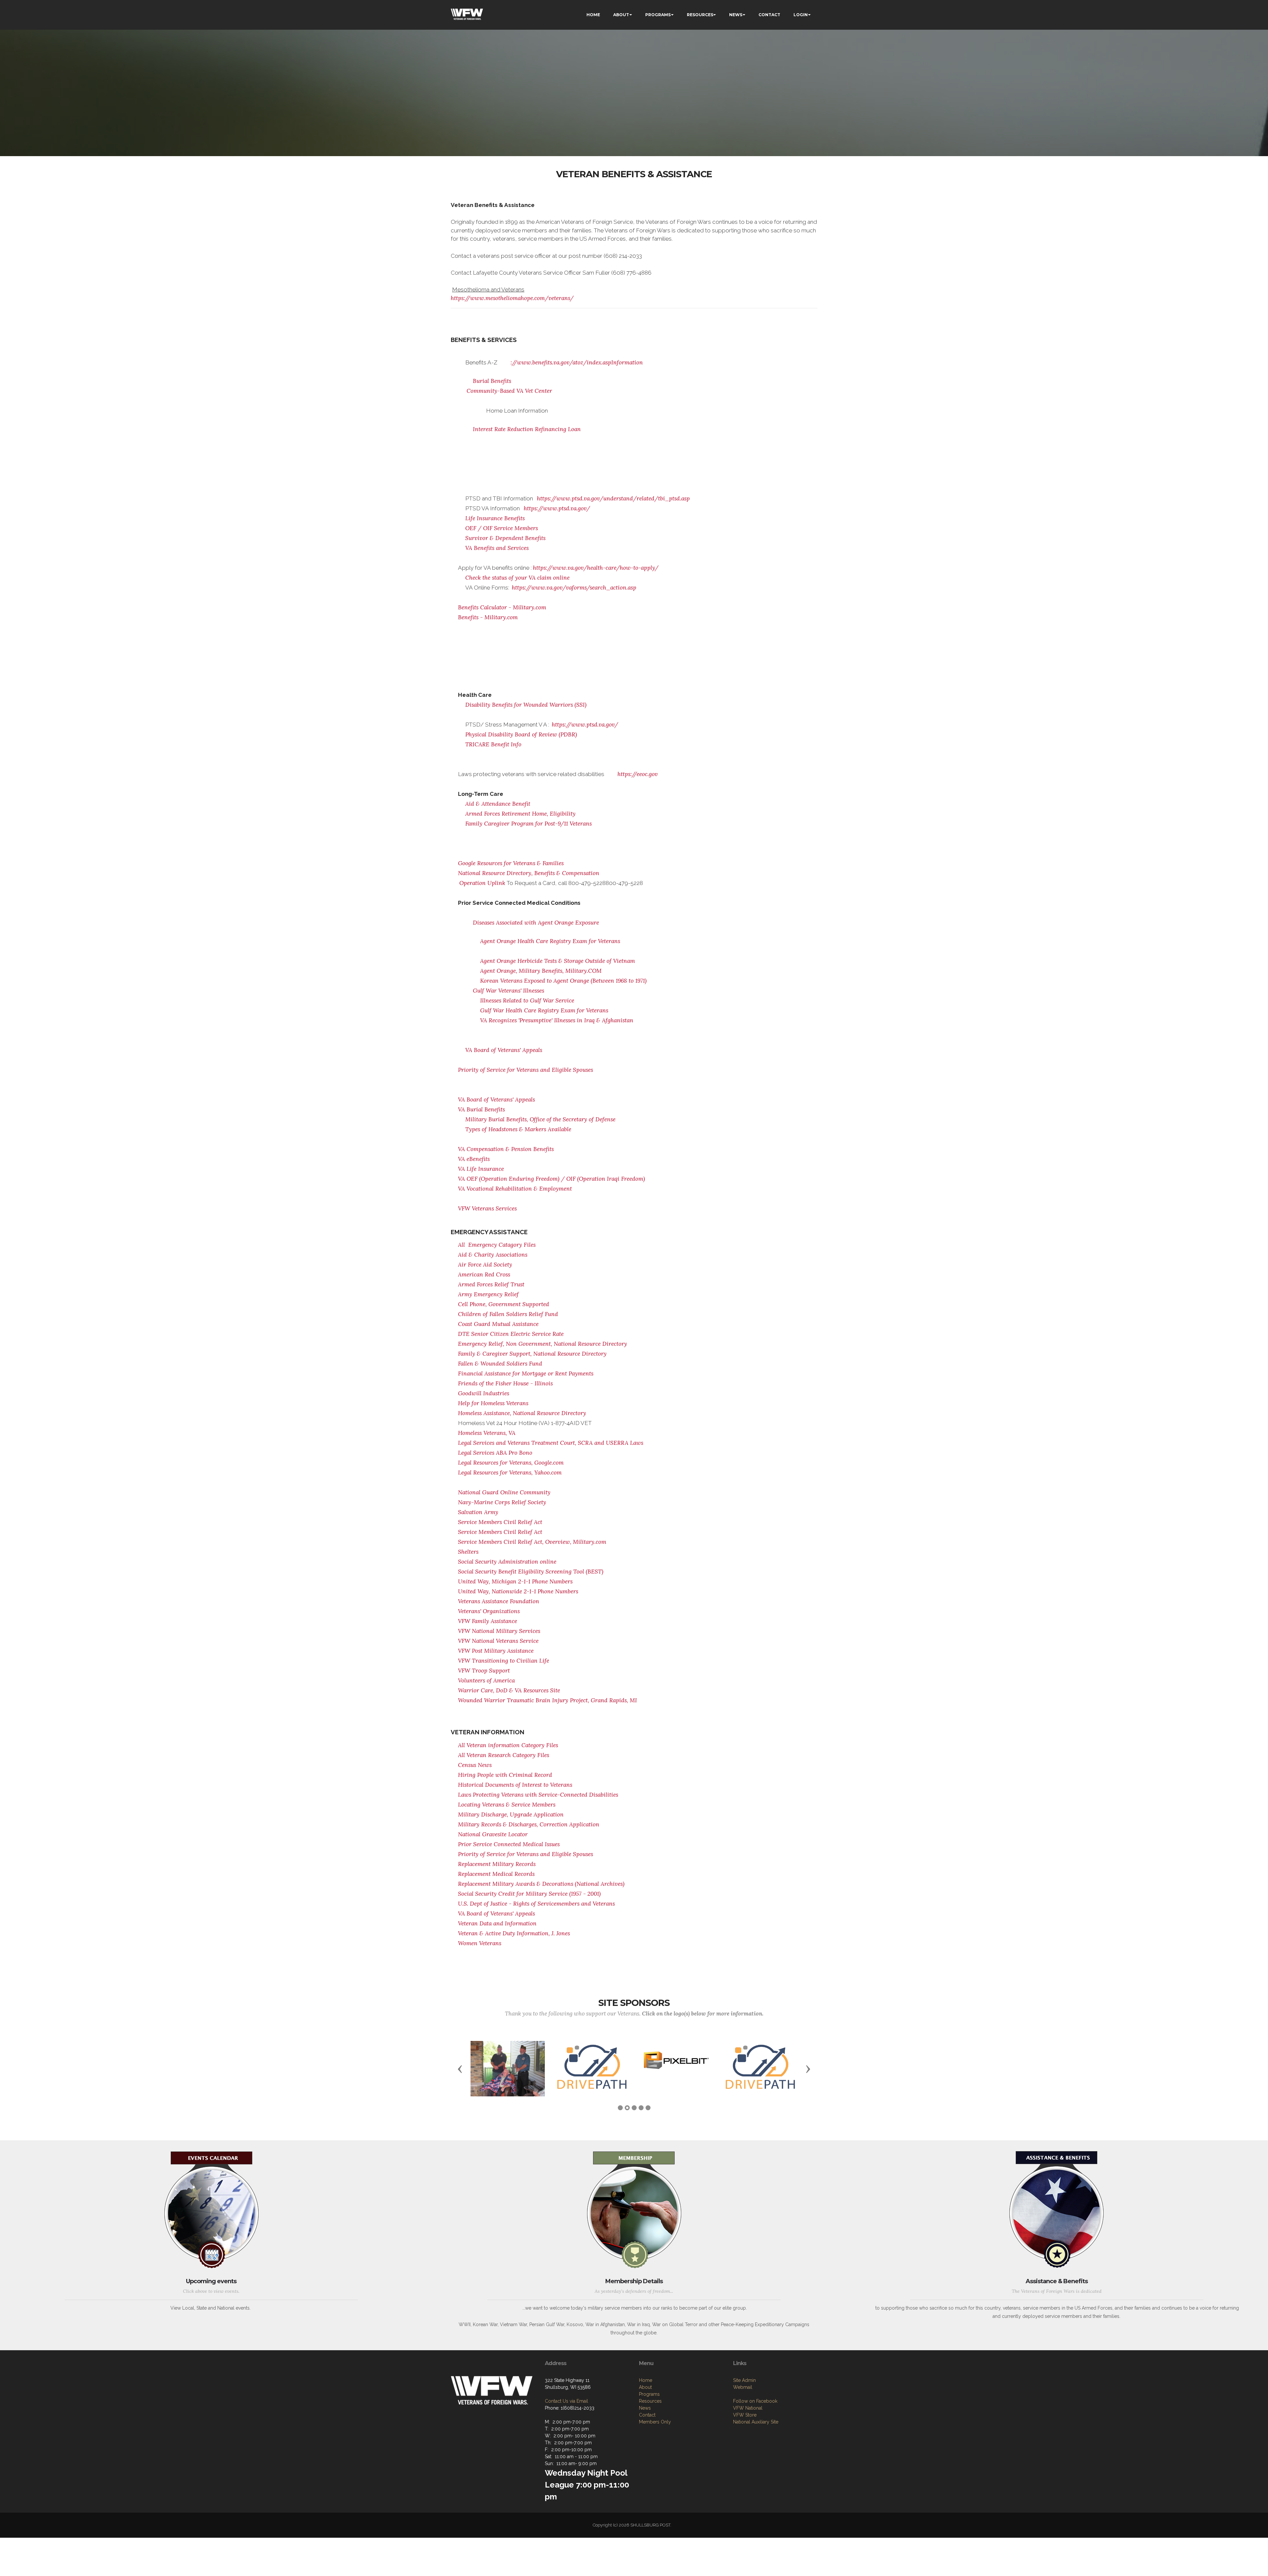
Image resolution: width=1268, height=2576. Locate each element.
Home (646, 2396)
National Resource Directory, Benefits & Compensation (529, 873)
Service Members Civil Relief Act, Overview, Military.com (532, 1542)
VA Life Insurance (481, 1169)
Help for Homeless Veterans (493, 1403)
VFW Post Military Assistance (496, 1651)
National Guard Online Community (504, 1492)
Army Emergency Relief (488, 1294)
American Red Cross (484, 1274)
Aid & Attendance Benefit (498, 804)
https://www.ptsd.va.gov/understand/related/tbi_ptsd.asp (613, 498)
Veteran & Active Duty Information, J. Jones (514, 1933)
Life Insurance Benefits (495, 518)
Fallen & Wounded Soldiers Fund (500, 1364)
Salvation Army (478, 1512)
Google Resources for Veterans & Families (511, 863)
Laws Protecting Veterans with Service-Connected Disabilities (538, 1795)
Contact (647, 2431)
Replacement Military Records (497, 1864)
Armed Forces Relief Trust (491, 1284)
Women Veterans (480, 1943)
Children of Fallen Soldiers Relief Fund (508, 1314)
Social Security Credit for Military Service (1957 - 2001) (529, 1894)
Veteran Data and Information (497, 1923)
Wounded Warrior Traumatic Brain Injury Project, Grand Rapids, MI (547, 1700)
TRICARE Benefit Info (493, 744)
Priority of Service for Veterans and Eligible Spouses (526, 1070)
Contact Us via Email (566, 2417)
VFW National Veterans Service (498, 1641)
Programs (649, 2410)
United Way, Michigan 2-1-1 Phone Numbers (515, 1581)
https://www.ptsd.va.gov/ (557, 508)
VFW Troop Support (484, 1671)
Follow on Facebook (755, 2417)
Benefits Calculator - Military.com (502, 607)
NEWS (736, 15)
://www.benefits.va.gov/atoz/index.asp (561, 362)
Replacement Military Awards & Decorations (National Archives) (541, 1884)
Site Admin (744, 2396)
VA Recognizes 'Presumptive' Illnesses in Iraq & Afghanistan (557, 1020)
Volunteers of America (486, 1680)
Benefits (544, 1149)
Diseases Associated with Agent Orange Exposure (536, 923)
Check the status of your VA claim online (517, 578)
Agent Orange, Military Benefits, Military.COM (541, 971)
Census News (475, 1765)
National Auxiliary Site (756, 2438)
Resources (650, 2417)
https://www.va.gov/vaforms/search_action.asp (574, 588)
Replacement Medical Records (496, 1874)
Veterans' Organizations (489, 1611)
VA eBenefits (474, 1159)
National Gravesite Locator (493, 1834)
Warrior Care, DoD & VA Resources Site (509, 1690)
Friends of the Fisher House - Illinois (505, 1383)
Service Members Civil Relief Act (500, 1522)
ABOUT (621, 15)
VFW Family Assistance (488, 1621)
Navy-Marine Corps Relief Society (502, 1502)
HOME (593, 15)
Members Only (655, 2438)
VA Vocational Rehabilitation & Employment (515, 1189)
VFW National (748, 2424)
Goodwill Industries (484, 1393)
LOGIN (801, 15)
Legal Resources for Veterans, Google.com (511, 1463)
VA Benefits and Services (497, 548)
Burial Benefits (492, 381)
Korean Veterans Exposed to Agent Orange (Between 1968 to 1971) (563, 981)
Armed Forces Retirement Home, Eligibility (520, 814)
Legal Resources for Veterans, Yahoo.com (510, 1473)
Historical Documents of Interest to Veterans (515, 1785)
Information (627, 362)
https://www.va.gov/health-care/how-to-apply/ (596, 568)
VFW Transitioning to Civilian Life (504, 1661)
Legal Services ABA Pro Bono (495, 1453)
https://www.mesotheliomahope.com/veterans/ (512, 298)
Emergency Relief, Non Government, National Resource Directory (543, 1344)
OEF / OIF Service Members (502, 528)
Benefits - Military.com (488, 617)
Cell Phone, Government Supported (504, 1304)
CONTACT (769, 15)
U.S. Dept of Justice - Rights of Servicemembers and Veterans (536, 1904)
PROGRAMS (658, 15)
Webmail (743, 2403)
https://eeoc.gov (638, 774)
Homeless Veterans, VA (487, 1433)
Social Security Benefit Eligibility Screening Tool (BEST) (531, 1572)
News (645, 2424)
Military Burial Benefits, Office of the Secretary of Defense (540, 1119)
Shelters (468, 1552)
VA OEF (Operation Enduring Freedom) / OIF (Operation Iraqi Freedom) (551, 1179)
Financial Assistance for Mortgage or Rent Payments (526, 1373)
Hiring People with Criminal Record (505, 1775)
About (645, 2403)
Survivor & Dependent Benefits (505, 538)
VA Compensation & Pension (496, 1149)
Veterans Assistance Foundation (499, 1601)
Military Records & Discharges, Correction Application (529, 1824)
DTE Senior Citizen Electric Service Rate (511, 1334)
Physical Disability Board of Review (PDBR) (521, 734)
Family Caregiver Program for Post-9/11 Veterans (528, 824)
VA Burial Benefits (481, 1109)
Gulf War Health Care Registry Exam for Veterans (544, 1010)
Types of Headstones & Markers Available (518, 1129)
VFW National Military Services (499, 1631)
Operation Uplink (482, 883)
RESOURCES (700, 15)
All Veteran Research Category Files (504, 1755)
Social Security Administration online (507, 1562)
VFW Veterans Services (487, 1208)
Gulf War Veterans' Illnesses (509, 991)
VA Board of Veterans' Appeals (504, 1050)
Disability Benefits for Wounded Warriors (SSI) (526, 705)
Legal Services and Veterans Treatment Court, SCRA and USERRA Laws (551, 1443)
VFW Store (745, 2431)
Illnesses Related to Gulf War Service (527, 1000)
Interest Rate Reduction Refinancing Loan (527, 429)
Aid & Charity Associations (493, 1255)
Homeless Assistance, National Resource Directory (522, 1413)
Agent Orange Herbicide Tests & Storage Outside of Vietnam (558, 961)
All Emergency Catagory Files (497, 1245)
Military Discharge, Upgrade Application (511, 1814)
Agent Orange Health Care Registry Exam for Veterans (550, 941)
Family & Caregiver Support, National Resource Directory (532, 1354)
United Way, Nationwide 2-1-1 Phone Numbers (518, 1591)
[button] (460, 2077)
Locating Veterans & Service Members (507, 1805)
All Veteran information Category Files (508, 1745)
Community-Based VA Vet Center (509, 391)
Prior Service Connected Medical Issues (509, 1844)
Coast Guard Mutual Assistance (498, 1324)
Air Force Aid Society (485, 1265)
